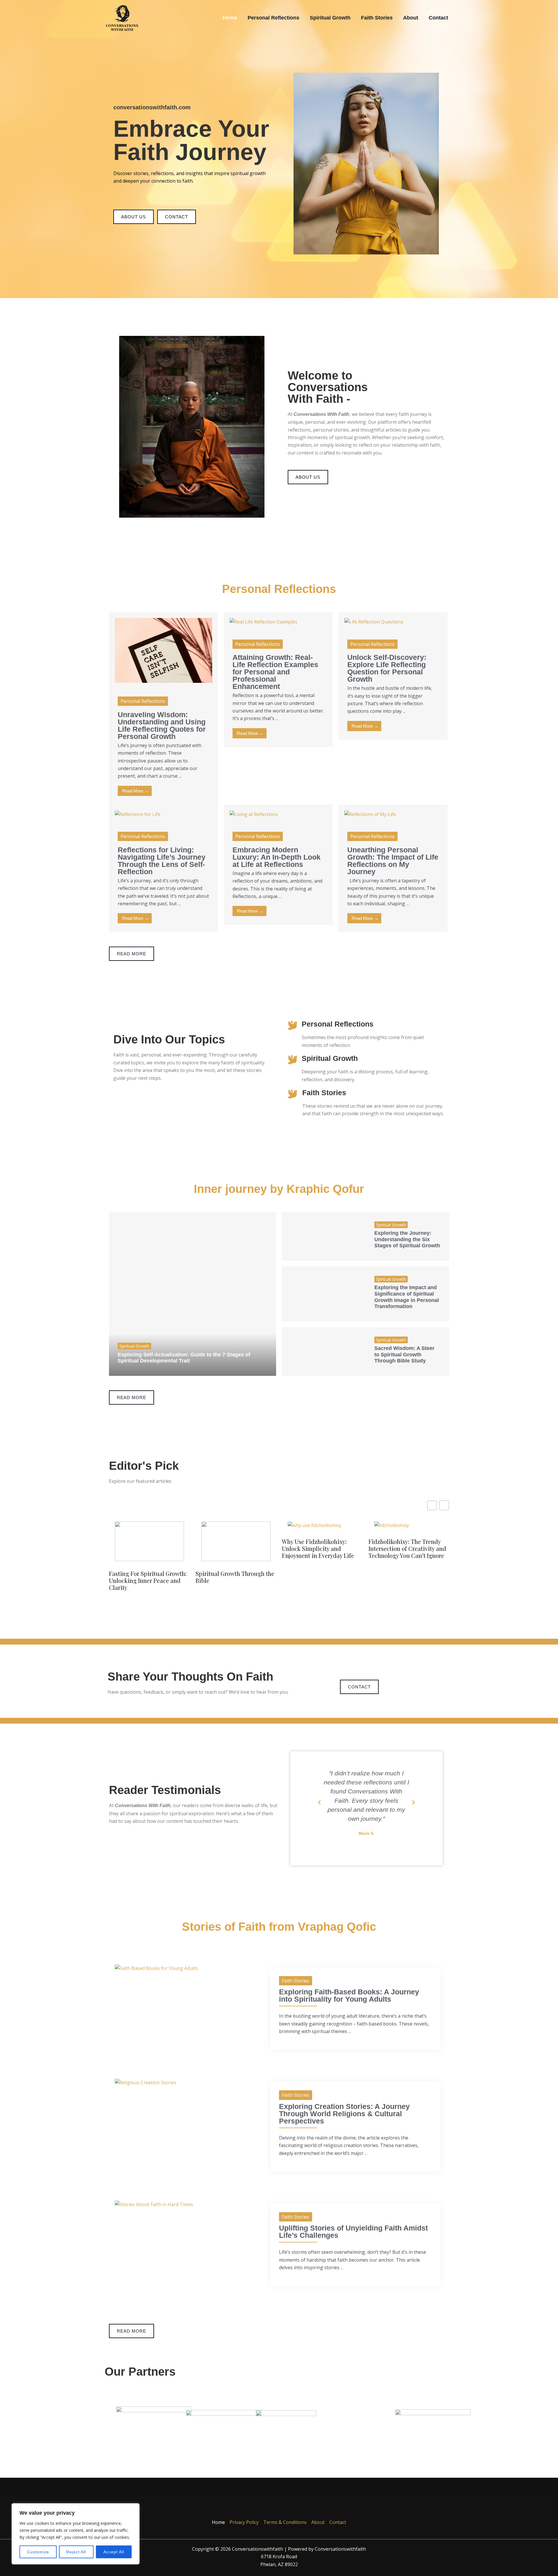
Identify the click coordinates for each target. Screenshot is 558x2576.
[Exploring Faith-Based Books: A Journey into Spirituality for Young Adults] (156, 1968)
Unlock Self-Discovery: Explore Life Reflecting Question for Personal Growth (387, 668)
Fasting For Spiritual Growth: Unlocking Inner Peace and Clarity (148, 1581)
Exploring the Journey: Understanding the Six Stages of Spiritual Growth (407, 1239)
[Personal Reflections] (293, 1025)
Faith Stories (324, 1093)
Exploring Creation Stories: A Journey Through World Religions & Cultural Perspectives (344, 2114)
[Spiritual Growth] (293, 1060)
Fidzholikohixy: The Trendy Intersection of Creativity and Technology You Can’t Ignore (407, 1549)
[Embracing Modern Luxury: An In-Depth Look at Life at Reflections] (254, 814)
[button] (319, 1802)
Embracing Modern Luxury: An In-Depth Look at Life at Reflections (277, 857)
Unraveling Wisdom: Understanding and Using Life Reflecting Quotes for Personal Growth (162, 725)
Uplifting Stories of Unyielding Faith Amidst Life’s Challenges (353, 2232)
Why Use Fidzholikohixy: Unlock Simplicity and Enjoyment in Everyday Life (318, 1549)
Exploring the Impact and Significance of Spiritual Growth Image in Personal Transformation (407, 1297)
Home (218, 2522)
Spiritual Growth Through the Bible (235, 1577)
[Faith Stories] (293, 1094)
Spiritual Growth (330, 1058)
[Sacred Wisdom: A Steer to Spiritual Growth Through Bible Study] (324, 1352)
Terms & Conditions (285, 2522)
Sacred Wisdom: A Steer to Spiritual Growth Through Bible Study (404, 1354)
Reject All (76, 2552)
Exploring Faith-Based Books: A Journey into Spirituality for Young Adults (349, 1995)
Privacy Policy (244, 2522)
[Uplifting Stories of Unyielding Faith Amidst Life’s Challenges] (154, 2204)
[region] (76, 2534)
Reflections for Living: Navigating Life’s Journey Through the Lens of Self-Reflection (162, 861)
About (318, 2522)
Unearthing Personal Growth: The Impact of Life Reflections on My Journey (393, 861)
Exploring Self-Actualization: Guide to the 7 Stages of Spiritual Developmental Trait (184, 1358)
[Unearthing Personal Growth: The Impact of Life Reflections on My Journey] (370, 814)
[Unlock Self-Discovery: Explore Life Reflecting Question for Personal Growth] (374, 621)
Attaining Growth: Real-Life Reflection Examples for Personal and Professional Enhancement (275, 672)
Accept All (114, 2552)
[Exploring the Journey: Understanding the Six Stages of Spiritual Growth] (324, 1236)
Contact (338, 2522)
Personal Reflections (338, 1024)
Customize (38, 2552)
